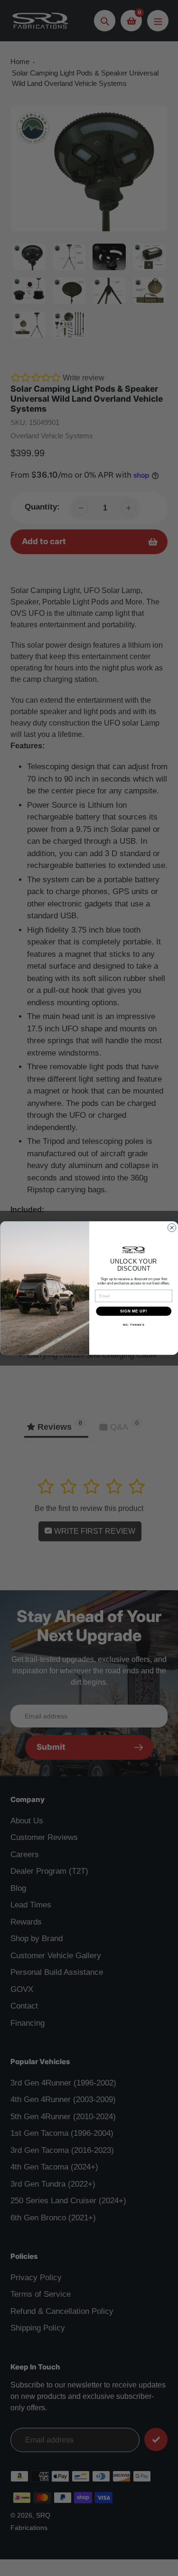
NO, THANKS (133, 1325)
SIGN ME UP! (133, 1311)
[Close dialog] (172, 1228)
